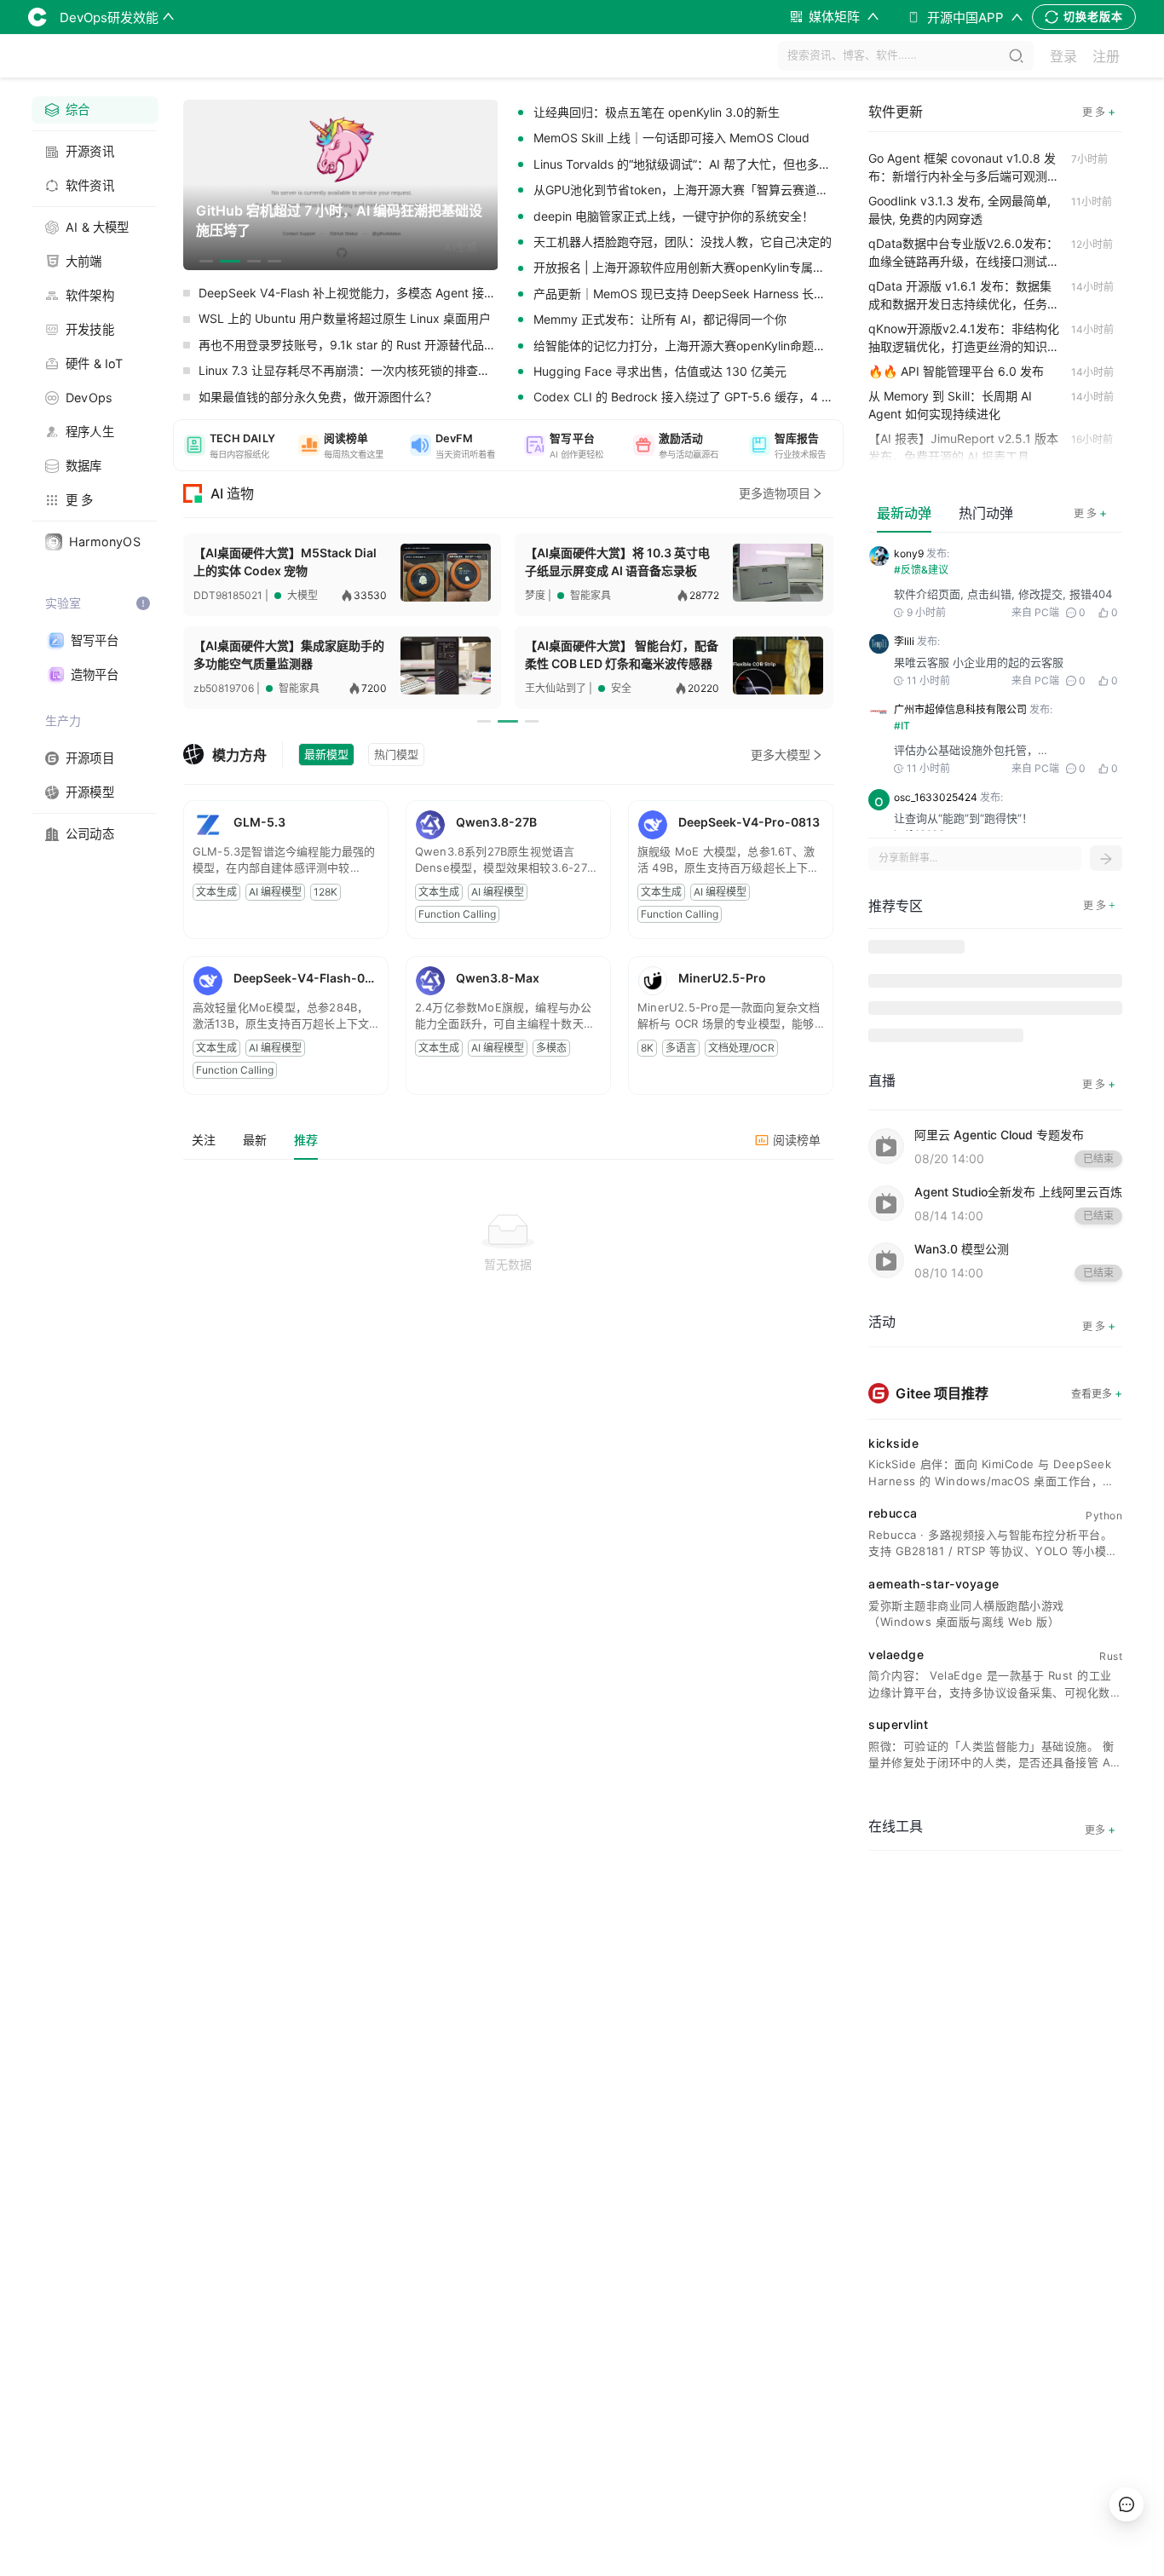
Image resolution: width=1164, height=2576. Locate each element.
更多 (1100, 1829)
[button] (230, 445)
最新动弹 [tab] (904, 513)
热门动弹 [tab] (986, 513)
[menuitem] (95, 110)
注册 (1106, 56)
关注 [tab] (204, 1140)
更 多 (1090, 513)
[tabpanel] (508, 1285)
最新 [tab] (255, 1140)
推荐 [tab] (306, 1140)
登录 (1063, 56)
